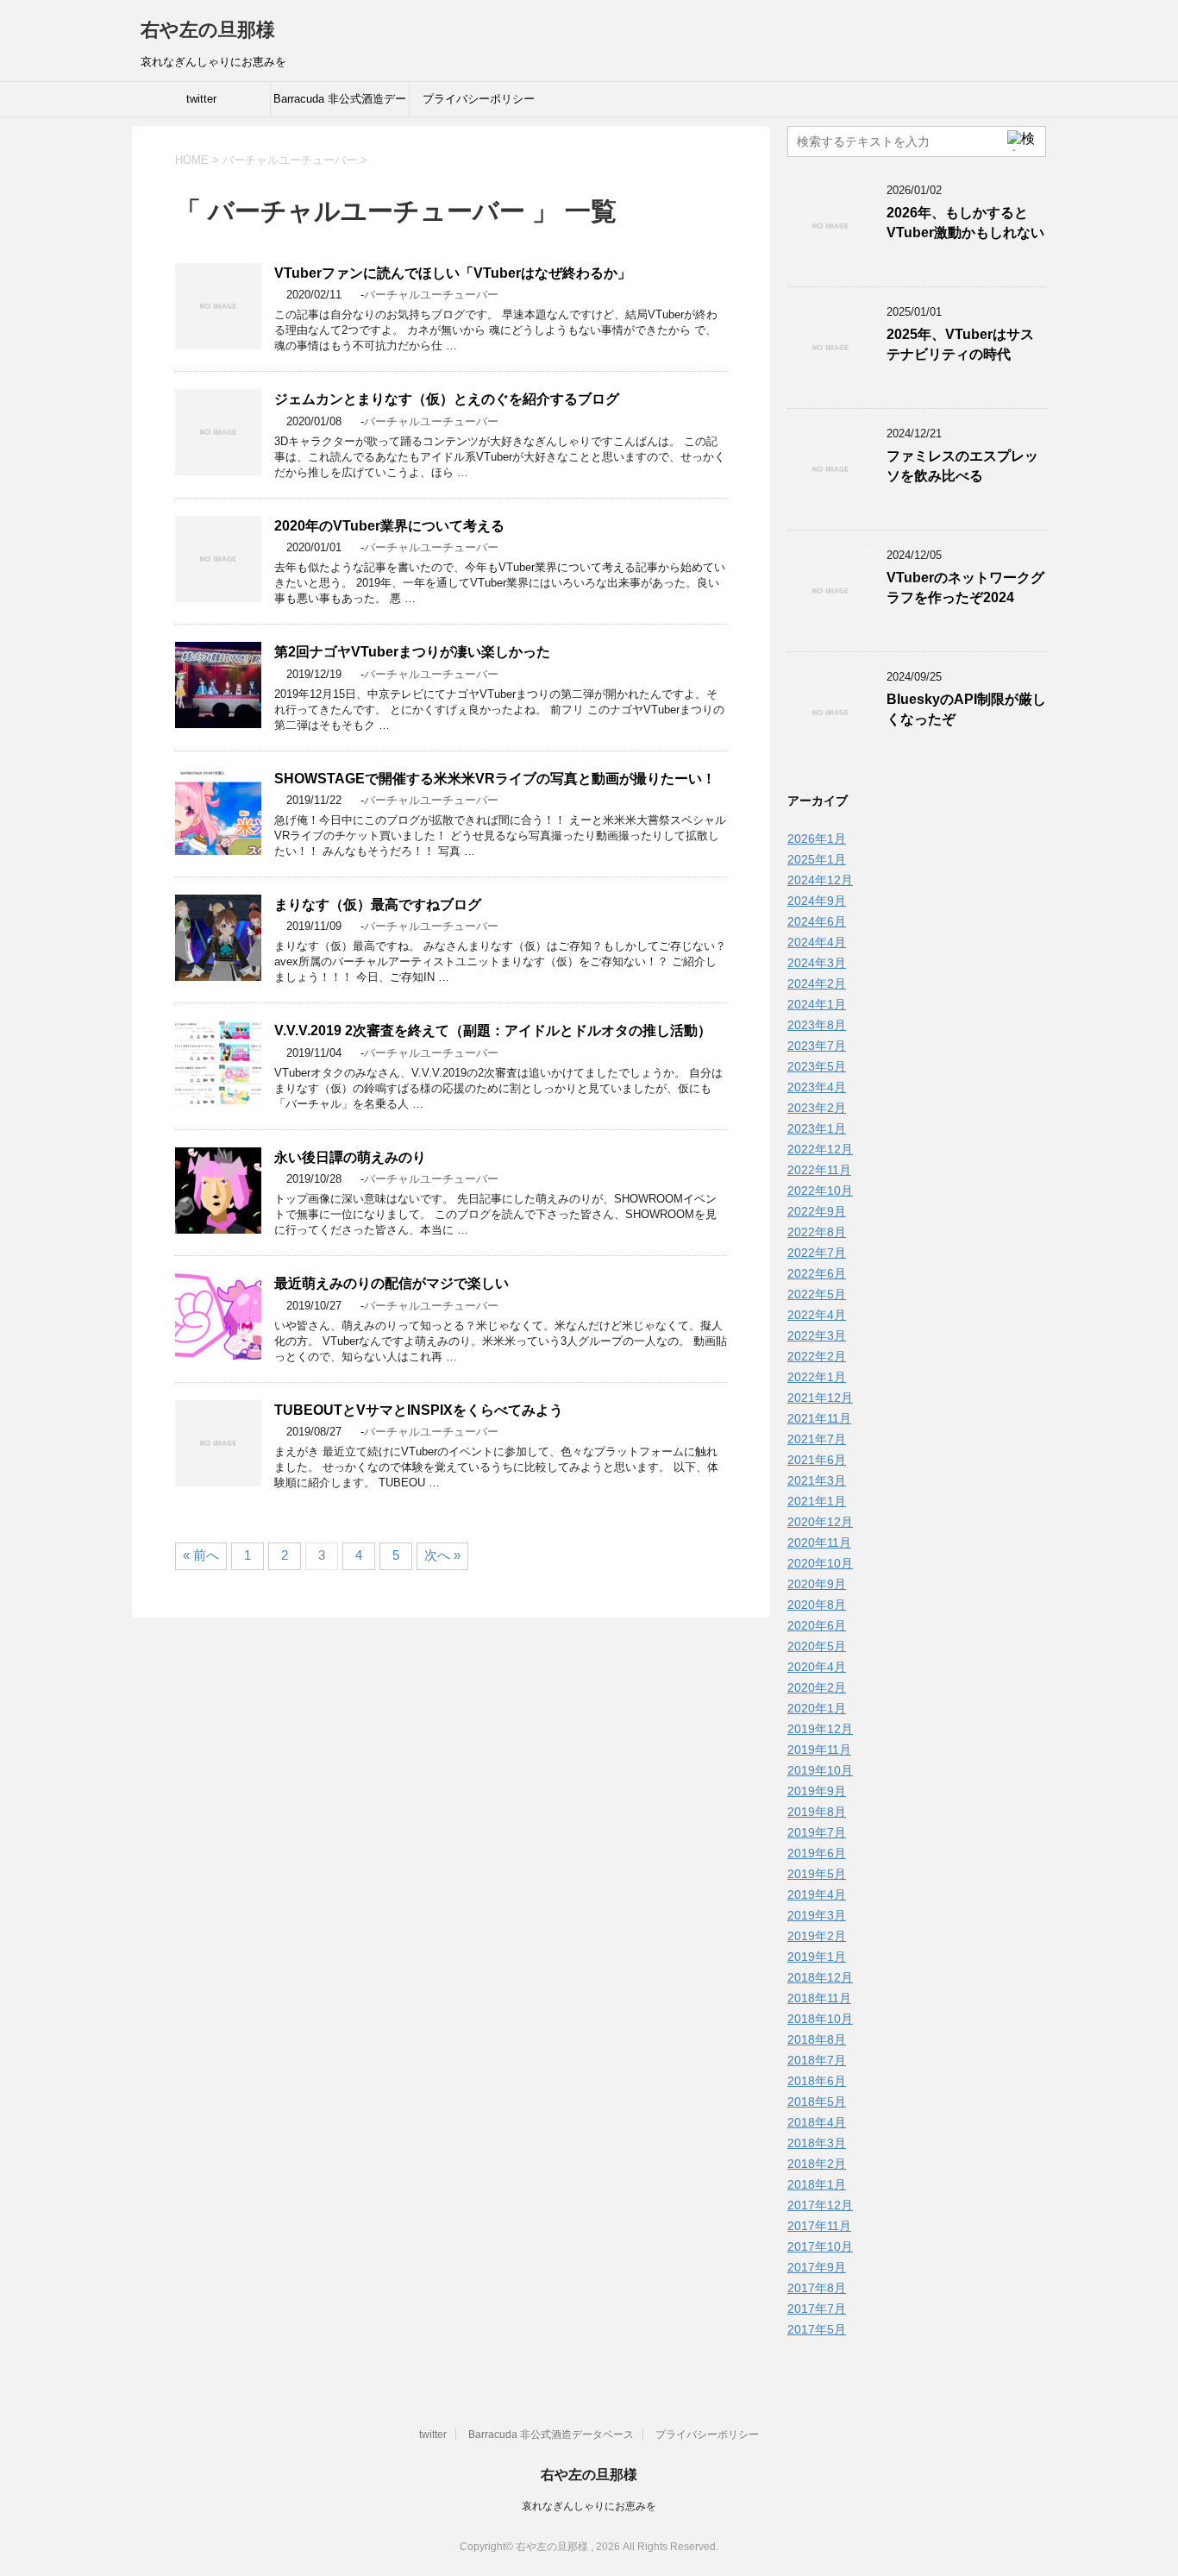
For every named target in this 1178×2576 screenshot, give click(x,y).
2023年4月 (817, 1087)
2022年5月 (817, 1294)
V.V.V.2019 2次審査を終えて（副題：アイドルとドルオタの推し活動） (493, 1030)
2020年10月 (820, 1563)
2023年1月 (817, 1128)
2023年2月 (817, 1108)
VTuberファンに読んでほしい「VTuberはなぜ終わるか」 (453, 273)
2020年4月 (817, 1667)
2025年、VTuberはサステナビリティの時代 (960, 344)
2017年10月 (820, 2246)
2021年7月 (817, 1439)
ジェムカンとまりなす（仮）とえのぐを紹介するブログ (447, 399)
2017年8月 (817, 2288)
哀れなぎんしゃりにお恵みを (589, 2506)
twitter (201, 99)
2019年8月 (817, 1812)
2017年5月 (817, 2329)
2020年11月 (819, 1542)
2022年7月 (817, 1253)
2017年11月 (819, 2226)
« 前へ (201, 1555)
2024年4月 (817, 942)
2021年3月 (817, 1480)
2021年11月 (819, 1418)
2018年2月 (817, 2164)
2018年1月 (817, 2184)
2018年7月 (817, 2060)
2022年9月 (817, 1211)
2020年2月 (817, 1687)
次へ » (442, 1555)
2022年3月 (817, 1335)
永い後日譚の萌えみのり (350, 1157)
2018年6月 (817, 2081)
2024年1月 (817, 1004)
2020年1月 (817, 1708)
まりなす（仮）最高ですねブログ (378, 905)
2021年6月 (817, 1460)
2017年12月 (820, 2205)
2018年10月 (820, 2019)
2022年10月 (820, 1191)
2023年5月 (817, 1066)
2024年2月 (817, 983)
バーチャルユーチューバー (431, 295)
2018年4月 (817, 2122)
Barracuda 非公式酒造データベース (340, 104)
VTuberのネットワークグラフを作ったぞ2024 (965, 587)
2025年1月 (817, 859)
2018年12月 (820, 1977)
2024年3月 (817, 963)
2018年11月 (819, 1998)
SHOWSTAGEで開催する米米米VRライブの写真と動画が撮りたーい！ (495, 779)
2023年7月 (817, 1046)
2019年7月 (817, 1832)
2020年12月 (820, 1522)
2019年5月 (817, 1874)
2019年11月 (819, 1750)
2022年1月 (817, 1377)
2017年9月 (817, 2267)
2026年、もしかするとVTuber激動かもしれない (965, 223)
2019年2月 (817, 1936)
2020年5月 (817, 1646)
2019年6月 (817, 1853)
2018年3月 (817, 2143)
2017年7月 (817, 2309)
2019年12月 (820, 1729)
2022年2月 (817, 1356)
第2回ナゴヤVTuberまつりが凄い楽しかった (412, 652)
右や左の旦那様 (208, 30)
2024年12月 (820, 880)
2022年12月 (820, 1149)
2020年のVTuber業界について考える (389, 526)
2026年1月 (817, 839)
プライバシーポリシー (479, 99)
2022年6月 (817, 1273)
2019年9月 (817, 1791)
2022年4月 (817, 1315)
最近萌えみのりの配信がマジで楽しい (392, 1283)
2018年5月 (817, 2102)
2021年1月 (817, 1501)
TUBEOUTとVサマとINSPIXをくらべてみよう (419, 1410)
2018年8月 (817, 2039)
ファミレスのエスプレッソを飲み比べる (962, 466)
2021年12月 (820, 1398)
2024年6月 (817, 921)
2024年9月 (817, 901)
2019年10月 (820, 1770)
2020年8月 (817, 1605)
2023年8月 (817, 1025)
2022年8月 (817, 1232)
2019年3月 (817, 1915)
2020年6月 (817, 1625)
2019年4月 (817, 1894)
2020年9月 (817, 1584)
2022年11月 (819, 1170)
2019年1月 (817, 1957)
